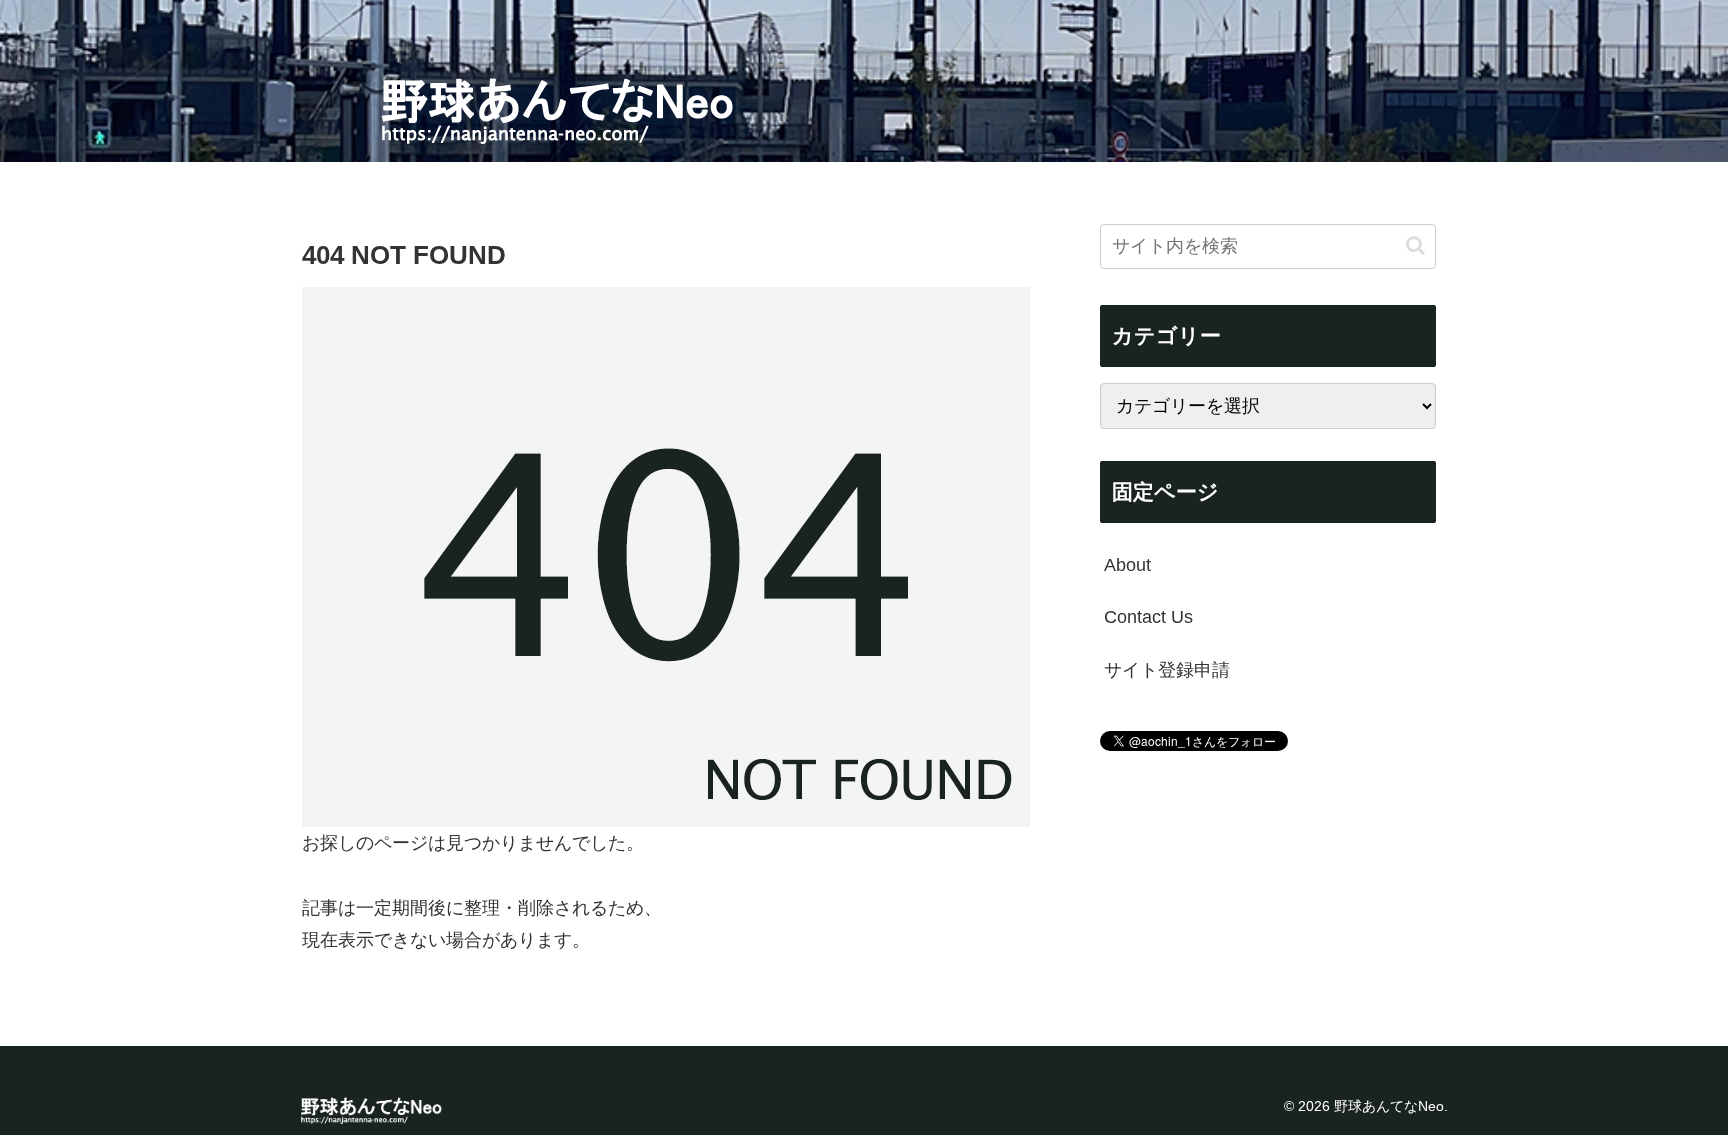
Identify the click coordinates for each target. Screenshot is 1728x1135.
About (1127, 565)
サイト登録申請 (1167, 670)
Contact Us (1148, 617)
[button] (1415, 245)
